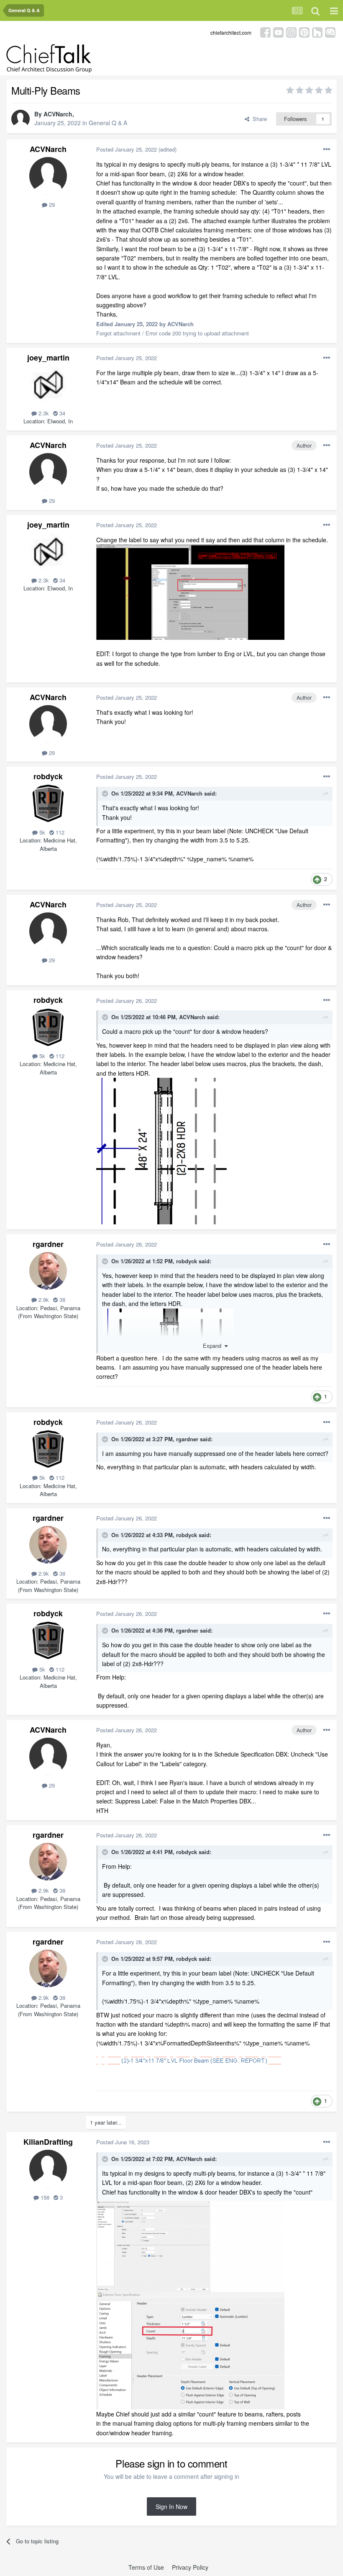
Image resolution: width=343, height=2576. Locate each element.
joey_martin (48, 358)
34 (61, 413)
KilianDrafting (48, 2142)
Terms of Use (146, 2567)
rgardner (48, 1244)
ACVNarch (58, 114)
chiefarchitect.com (231, 32)
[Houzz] (317, 32)
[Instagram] (291, 32)
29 (51, 205)
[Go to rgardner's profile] (48, 1271)
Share (258, 119)
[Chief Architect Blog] (330, 32)
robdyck (48, 776)
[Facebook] (265, 32)
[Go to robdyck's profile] (48, 803)
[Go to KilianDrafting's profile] (48, 2169)
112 (59, 832)
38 (61, 1300)
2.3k (43, 413)
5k (41, 832)
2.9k (43, 1300)
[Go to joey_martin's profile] (48, 384)
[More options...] (327, 149)
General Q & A (108, 123)
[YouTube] (278, 32)
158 (44, 2197)
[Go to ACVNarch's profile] (20, 119)
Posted (127, 149)
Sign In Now (171, 2506)
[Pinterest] (304, 32)
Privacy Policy (190, 2567)
